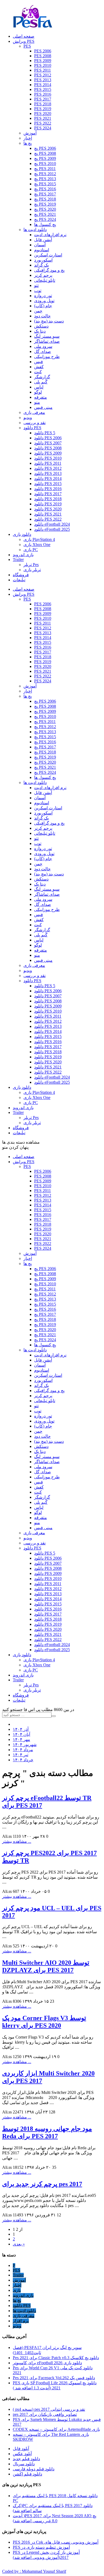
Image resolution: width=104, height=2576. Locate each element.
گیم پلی (41, 382)
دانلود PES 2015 (48, 484)
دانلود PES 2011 (48, 463)
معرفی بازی (34, 412)
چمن (38, 311)
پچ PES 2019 (45, 204)
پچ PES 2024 (45, 219)
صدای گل (43, 351)
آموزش (30, 133)
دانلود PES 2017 (48, 494)
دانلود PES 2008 (48, 448)
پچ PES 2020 (45, 209)
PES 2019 (43, 109)
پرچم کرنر (43, 275)
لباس (39, 387)
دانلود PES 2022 (48, 519)
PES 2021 (43, 118)
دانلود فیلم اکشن (27, 2474)
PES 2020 (43, 114)
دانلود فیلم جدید (26, 2459)
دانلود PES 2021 (48, 514)
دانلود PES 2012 (48, 468)
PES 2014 (43, 85)
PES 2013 (43, 80)
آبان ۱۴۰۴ (21, 1734)
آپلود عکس (22, 2454)
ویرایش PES (24, 1162)
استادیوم (42, 250)
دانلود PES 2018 (48, 499)
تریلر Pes (31, 565)
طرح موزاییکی (47, 357)
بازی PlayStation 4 (39, 539)
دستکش (41, 326)
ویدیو (28, 418)
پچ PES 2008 (45, 153)
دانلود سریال (24, 2464)
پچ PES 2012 (45, 174)
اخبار (28, 138)
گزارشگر (42, 377)
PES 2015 (43, 89)
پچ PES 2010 (45, 164)
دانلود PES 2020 (48, 509)
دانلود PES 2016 (48, 489)
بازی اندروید (23, 1675)
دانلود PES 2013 (48, 473)
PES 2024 (43, 128)
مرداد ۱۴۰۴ (23, 1750)
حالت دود (42, 316)
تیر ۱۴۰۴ (21, 1755)
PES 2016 (43, 94)
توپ (38, 291)
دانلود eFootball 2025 (52, 529)
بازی (17, 2290)
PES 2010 (43, 65)
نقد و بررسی (35, 423)
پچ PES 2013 (45, 179)
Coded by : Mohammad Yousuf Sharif (34, 2571)
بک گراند (41, 265)
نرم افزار (21, 2321)
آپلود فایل (21, 2449)
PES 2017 (43, 99)
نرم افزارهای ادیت (50, 235)
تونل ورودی (44, 301)
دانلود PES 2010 (48, 458)
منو (37, 402)
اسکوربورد (43, 260)
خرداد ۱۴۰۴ (23, 1760)
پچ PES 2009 (45, 158)
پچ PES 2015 (45, 184)
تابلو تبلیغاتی (45, 280)
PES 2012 (43, 75)
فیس (39, 362)
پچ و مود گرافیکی (49, 270)
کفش (39, 367)
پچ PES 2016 (45, 189)
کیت (38, 372)
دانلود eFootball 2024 (52, 524)
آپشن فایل (43, 240)
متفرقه (41, 397)
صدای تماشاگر (47, 341)
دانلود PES (32, 428)
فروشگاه (21, 1695)
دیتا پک (40, 331)
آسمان (40, 245)
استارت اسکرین (48, 255)
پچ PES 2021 (45, 214)
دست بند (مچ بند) (49, 321)
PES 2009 (43, 61)
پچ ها (28, 143)
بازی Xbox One (37, 545)
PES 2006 (43, 51)
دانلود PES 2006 (48, 438)
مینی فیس (43, 407)
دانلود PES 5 (45, 433)
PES (27, 46)
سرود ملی (43, 346)
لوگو (38, 392)
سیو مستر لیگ (47, 336)
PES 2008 (43, 56)
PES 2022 (43, 123)
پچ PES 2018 (45, 199)
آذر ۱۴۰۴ (21, 1729)
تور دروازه (43, 296)
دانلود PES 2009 (48, 453)
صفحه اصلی (24, 1157)
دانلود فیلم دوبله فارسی (34, 2469)
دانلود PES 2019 (48, 504)
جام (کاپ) (43, 306)
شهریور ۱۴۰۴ (25, 1745)
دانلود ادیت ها (35, 230)
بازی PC (31, 550)
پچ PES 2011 (45, 169)
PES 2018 (43, 104)
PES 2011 (43, 70)
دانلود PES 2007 (48, 443)
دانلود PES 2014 (48, 478)
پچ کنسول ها (45, 224)
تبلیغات (19, 1700)
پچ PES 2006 (45, 148)
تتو (36, 285)
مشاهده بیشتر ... (17, 1841)
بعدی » (19, 2244)
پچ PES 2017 (45, 194)
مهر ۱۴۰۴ (21, 1739)
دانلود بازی (22, 1655)
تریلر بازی (32, 570)
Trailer (18, 1680)
